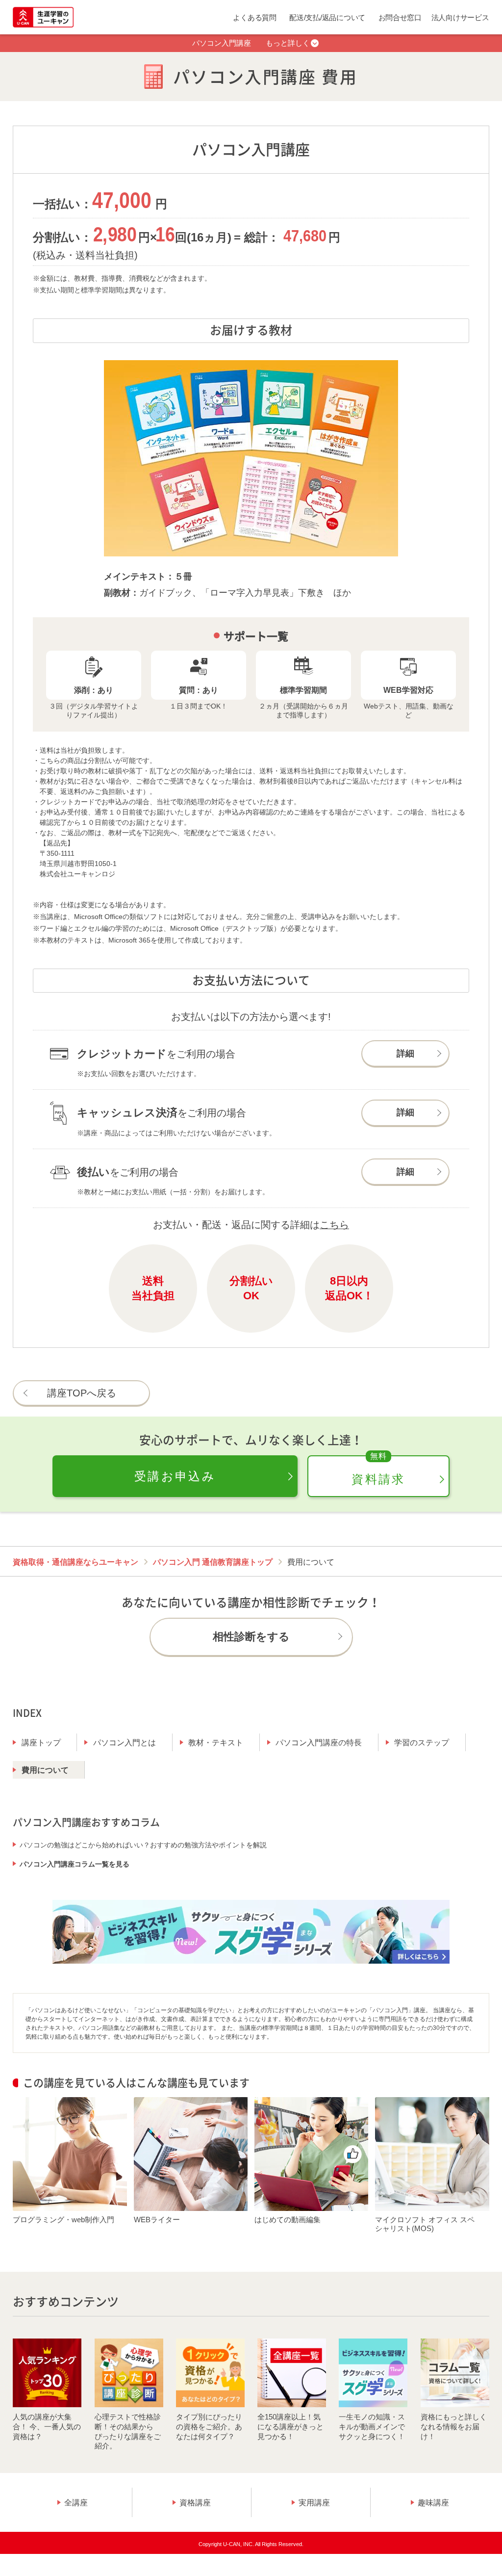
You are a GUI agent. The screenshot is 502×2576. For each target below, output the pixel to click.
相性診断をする (251, 1637)
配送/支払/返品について (327, 17)
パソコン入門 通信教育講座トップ (213, 1562)
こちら (334, 1225)
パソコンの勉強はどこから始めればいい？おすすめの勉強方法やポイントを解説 (143, 1845)
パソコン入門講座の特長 (319, 1743)
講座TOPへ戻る (82, 1393)
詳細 (405, 1053)
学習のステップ (422, 1743)
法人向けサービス (460, 17)
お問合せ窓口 (400, 17)
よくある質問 (254, 17)
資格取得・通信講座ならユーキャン (75, 1562)
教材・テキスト (216, 1743)
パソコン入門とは (125, 1743)
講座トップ (41, 1743)
